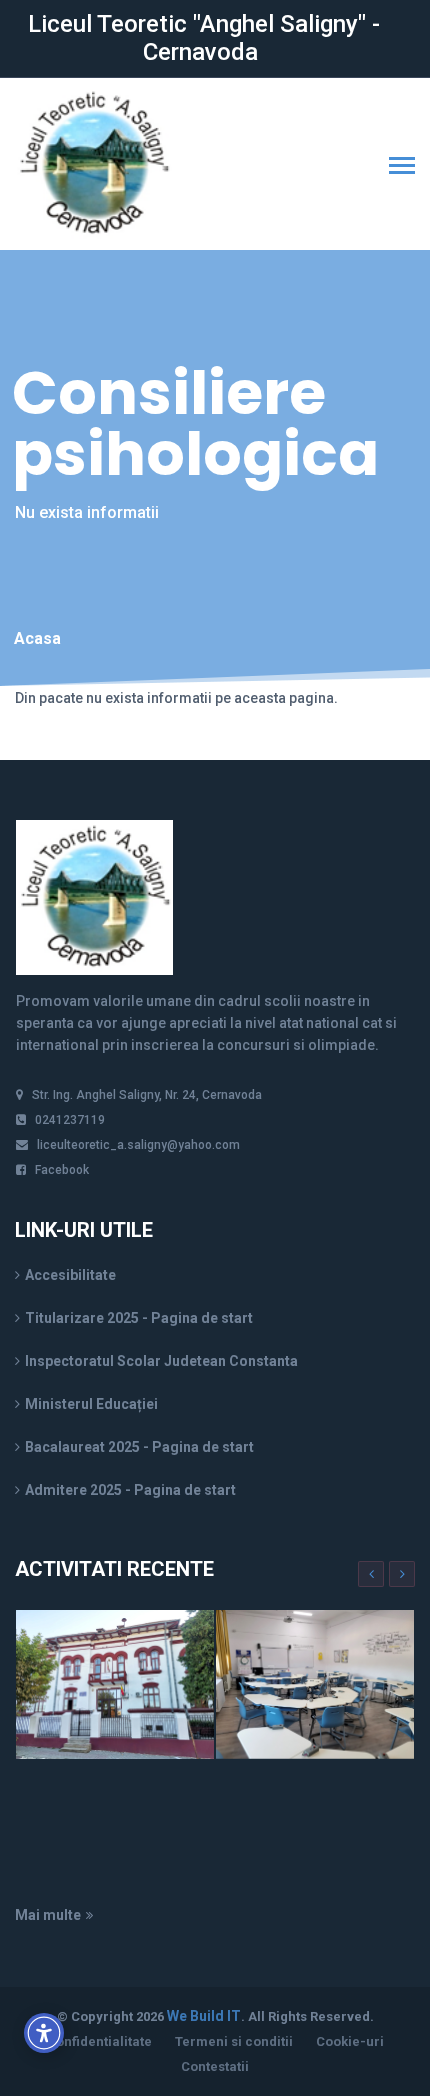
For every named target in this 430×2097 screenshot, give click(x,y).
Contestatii (215, 2066)
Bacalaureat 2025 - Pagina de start (139, 1447)
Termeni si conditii (234, 2041)
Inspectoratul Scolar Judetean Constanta (161, 1361)
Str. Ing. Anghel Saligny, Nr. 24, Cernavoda (147, 1095)
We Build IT (204, 2016)
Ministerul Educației (91, 1404)
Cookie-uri (350, 2041)
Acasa (37, 638)
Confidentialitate (99, 2041)
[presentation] (371, 1574)
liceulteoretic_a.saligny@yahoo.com (138, 1145)
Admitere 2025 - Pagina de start (130, 1490)
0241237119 (70, 1120)
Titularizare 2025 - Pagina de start (139, 1318)
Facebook (62, 1170)
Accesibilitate (70, 1275)
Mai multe (48, 1915)
